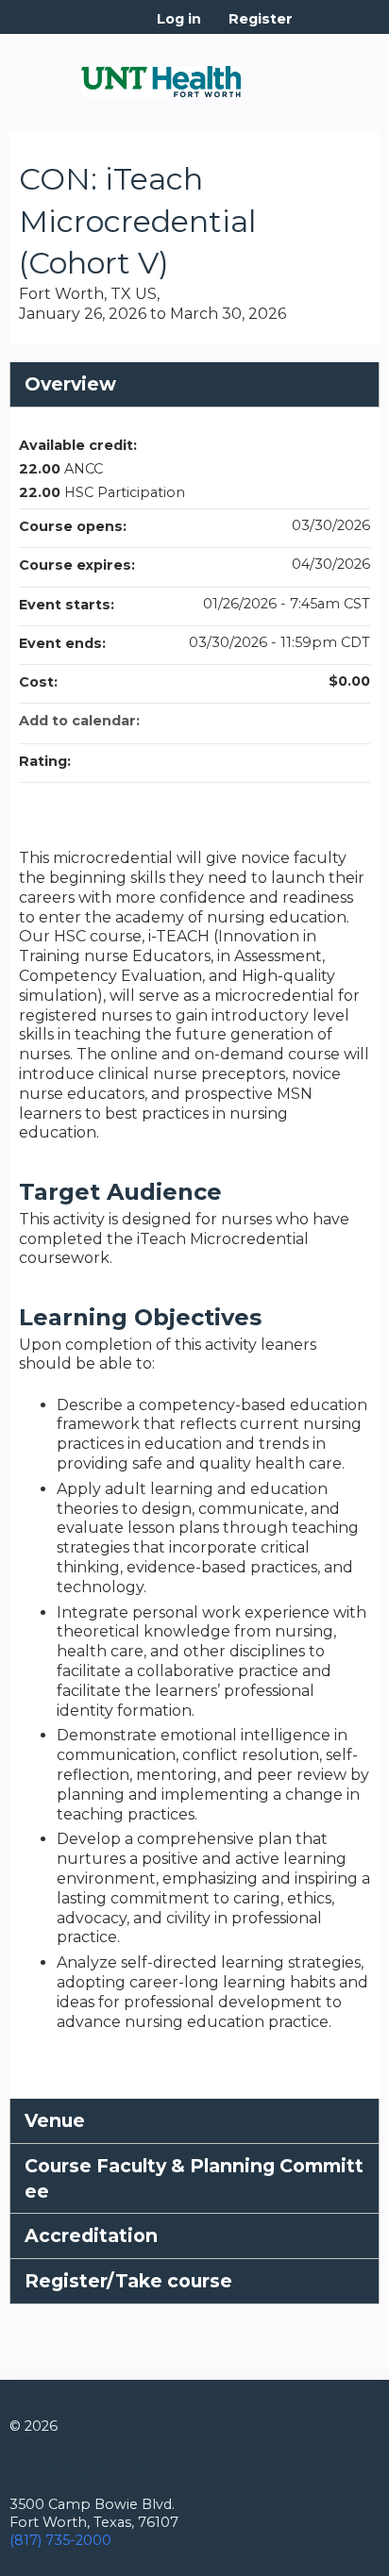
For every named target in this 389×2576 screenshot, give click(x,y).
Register (261, 19)
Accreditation (91, 2235)
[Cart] (315, 28)
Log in (179, 19)
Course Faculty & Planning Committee (194, 2178)
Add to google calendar (281, 721)
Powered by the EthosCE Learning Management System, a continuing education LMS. (313, 2562)
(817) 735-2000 (60, 2540)
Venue (55, 2120)
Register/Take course (128, 2281)
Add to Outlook (355, 721)
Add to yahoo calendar (306, 721)
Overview (70, 384)
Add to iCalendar (330, 720)
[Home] (161, 75)
